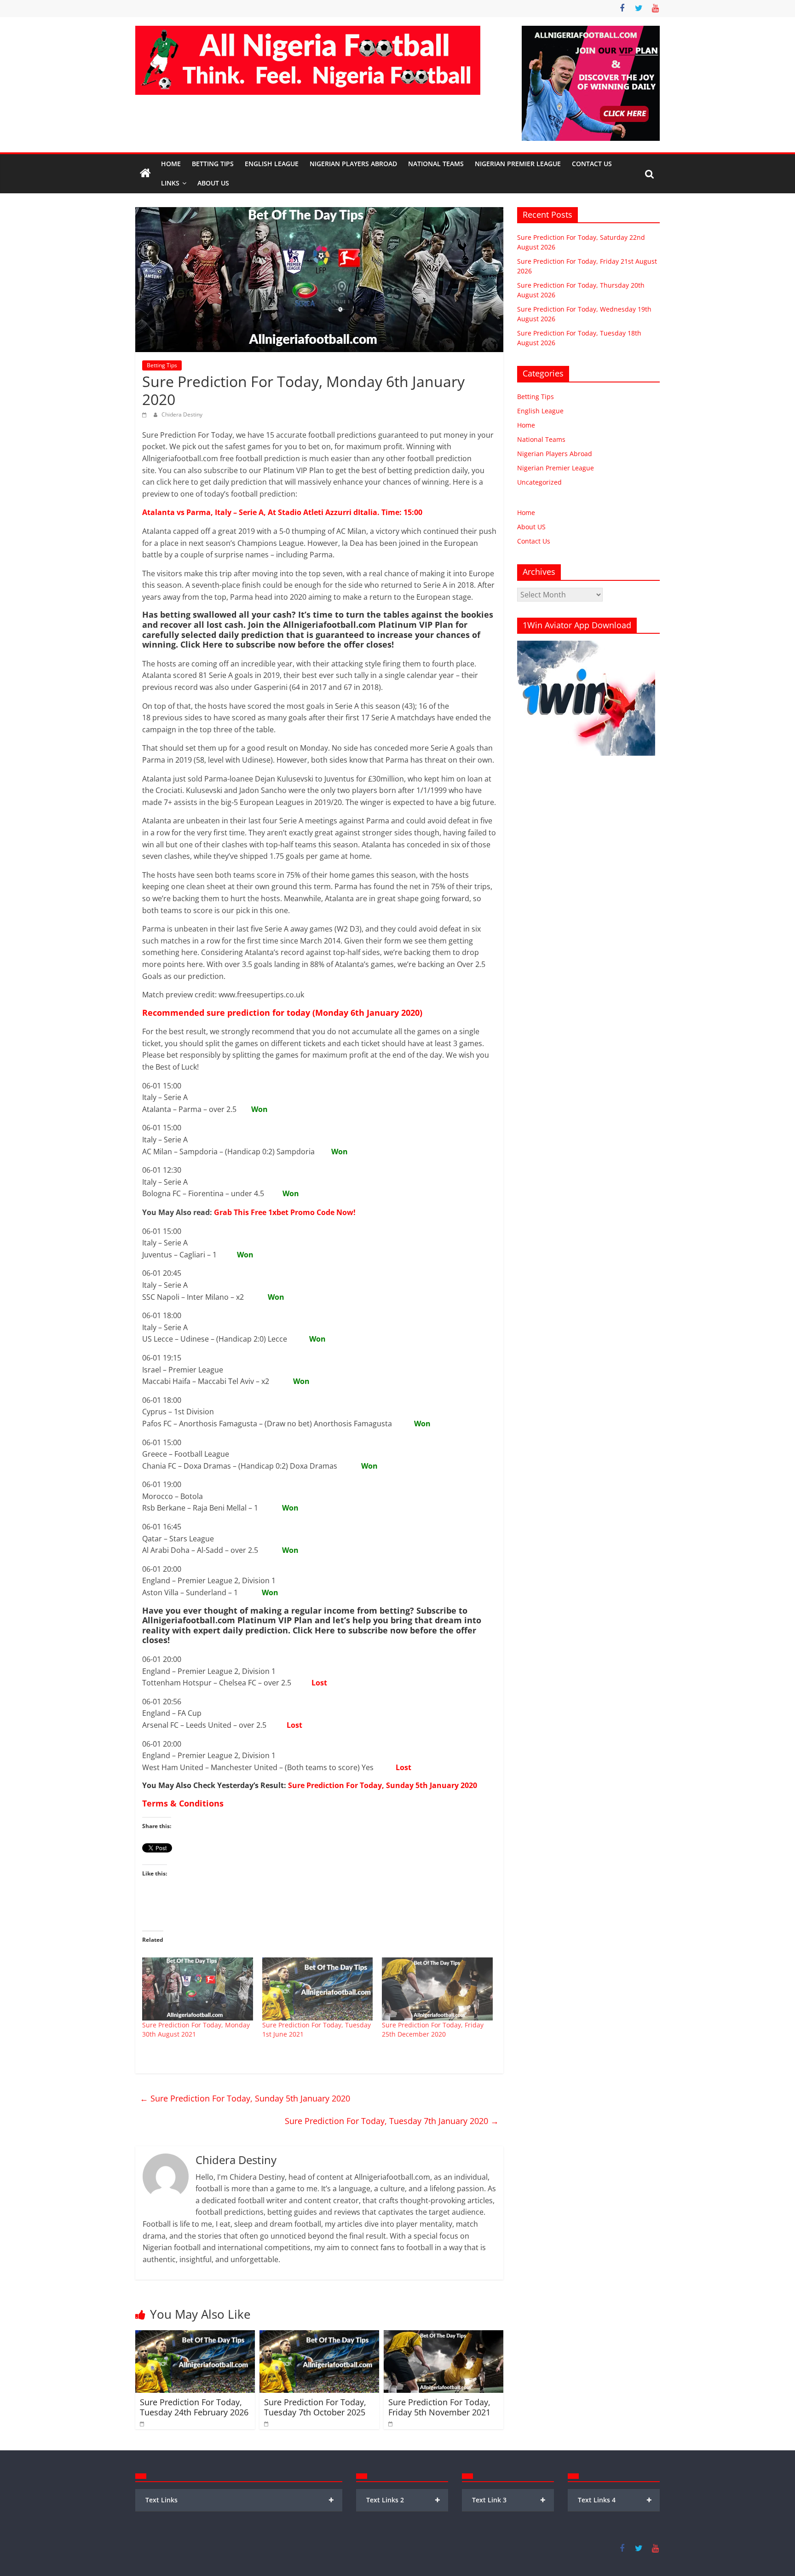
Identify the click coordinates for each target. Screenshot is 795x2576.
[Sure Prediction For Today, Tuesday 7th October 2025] (319, 2336)
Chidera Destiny (182, 414)
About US (531, 527)
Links (170, 183)
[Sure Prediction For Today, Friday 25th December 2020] (437, 1989)
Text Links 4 (615, 2500)
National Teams (436, 164)
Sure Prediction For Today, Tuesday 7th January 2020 (392, 2121)
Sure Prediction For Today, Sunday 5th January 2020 (383, 1785)
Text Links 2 (403, 2500)
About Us (213, 183)
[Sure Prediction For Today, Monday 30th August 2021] (198, 1989)
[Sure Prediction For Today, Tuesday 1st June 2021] (318, 1989)
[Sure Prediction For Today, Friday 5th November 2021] (444, 2336)
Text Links (240, 2500)
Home (171, 164)
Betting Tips (213, 164)
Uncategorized (539, 482)
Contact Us (592, 164)
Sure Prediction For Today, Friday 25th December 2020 (433, 2029)
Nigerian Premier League (518, 164)
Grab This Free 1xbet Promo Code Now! (285, 1212)
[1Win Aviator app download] (586, 645)
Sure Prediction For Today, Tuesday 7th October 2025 (315, 2407)
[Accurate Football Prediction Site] (145, 174)
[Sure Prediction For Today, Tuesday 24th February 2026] (195, 2336)
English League (272, 164)
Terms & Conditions (183, 1803)
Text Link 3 (509, 2500)
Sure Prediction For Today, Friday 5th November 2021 (439, 2407)
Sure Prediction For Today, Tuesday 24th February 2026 (194, 2407)
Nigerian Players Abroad (353, 164)
